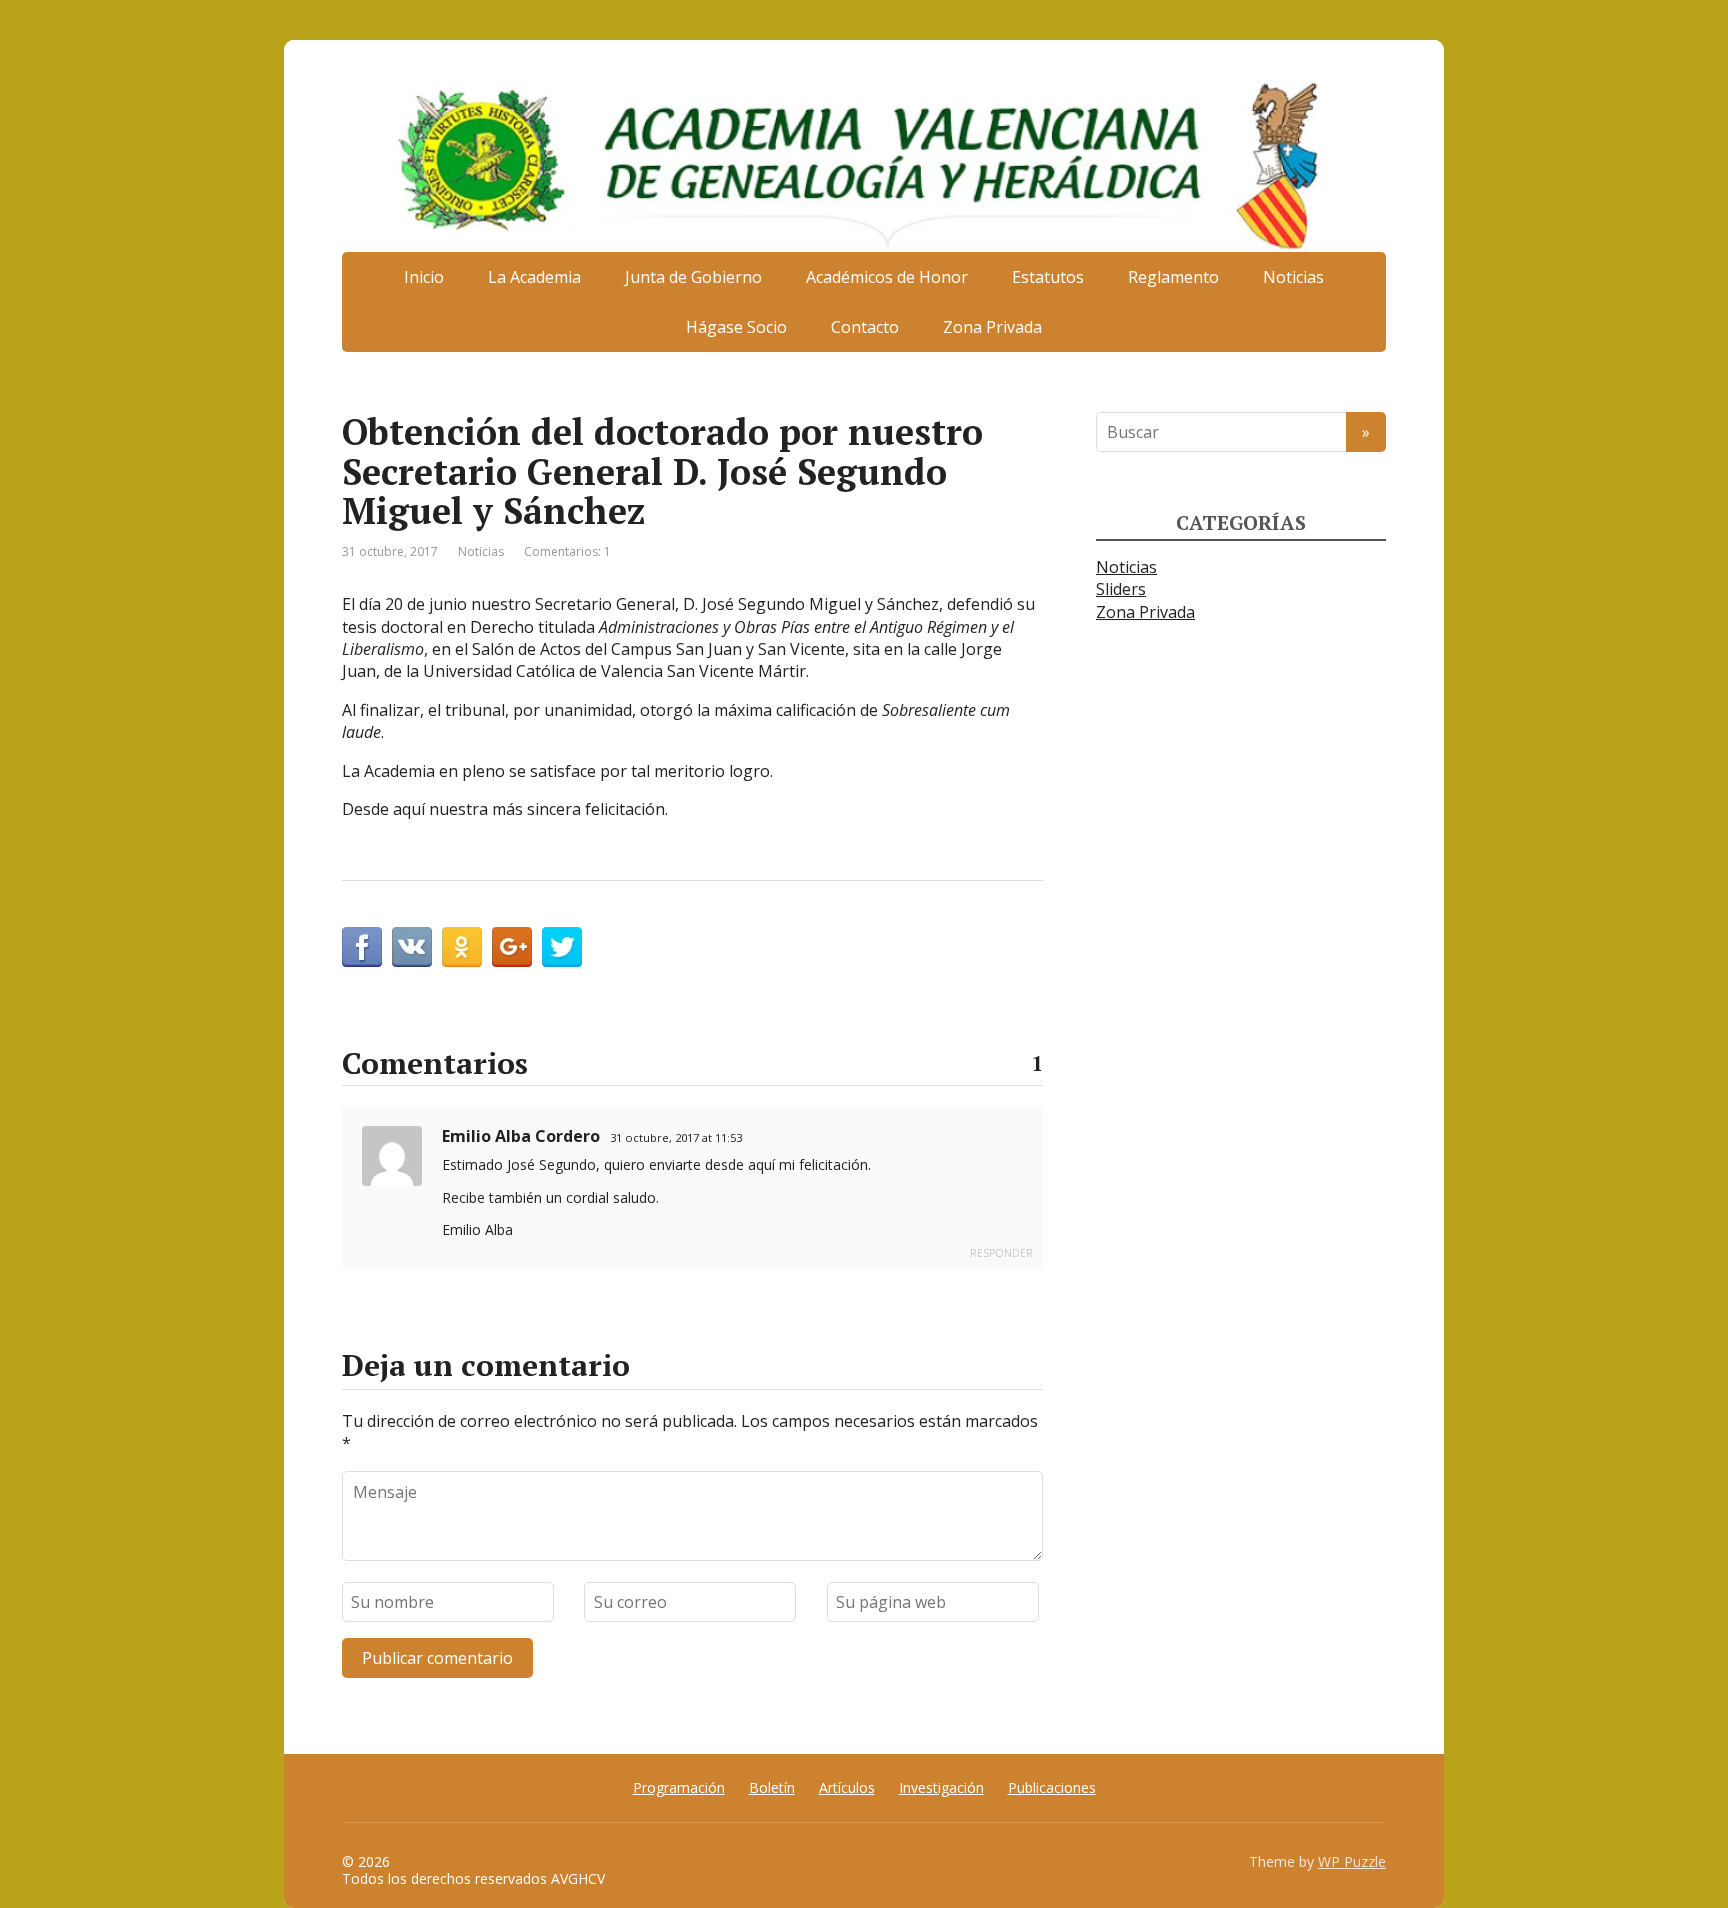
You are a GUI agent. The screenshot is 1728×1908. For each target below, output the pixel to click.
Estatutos (1048, 277)
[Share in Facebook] (362, 947)
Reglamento (1173, 277)
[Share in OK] (462, 947)
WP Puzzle (1352, 1861)
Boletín (772, 1787)
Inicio (424, 277)
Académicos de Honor (887, 277)
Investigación (941, 1787)
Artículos (847, 1787)
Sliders (1121, 589)
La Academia (534, 277)
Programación (679, 1787)
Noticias (1293, 277)
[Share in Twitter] (562, 947)
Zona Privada (992, 327)
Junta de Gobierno (693, 277)
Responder (1001, 1253)
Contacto (865, 327)
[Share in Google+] (512, 947)
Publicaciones (1052, 1787)
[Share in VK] (412, 947)
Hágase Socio (736, 327)
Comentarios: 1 (567, 551)
